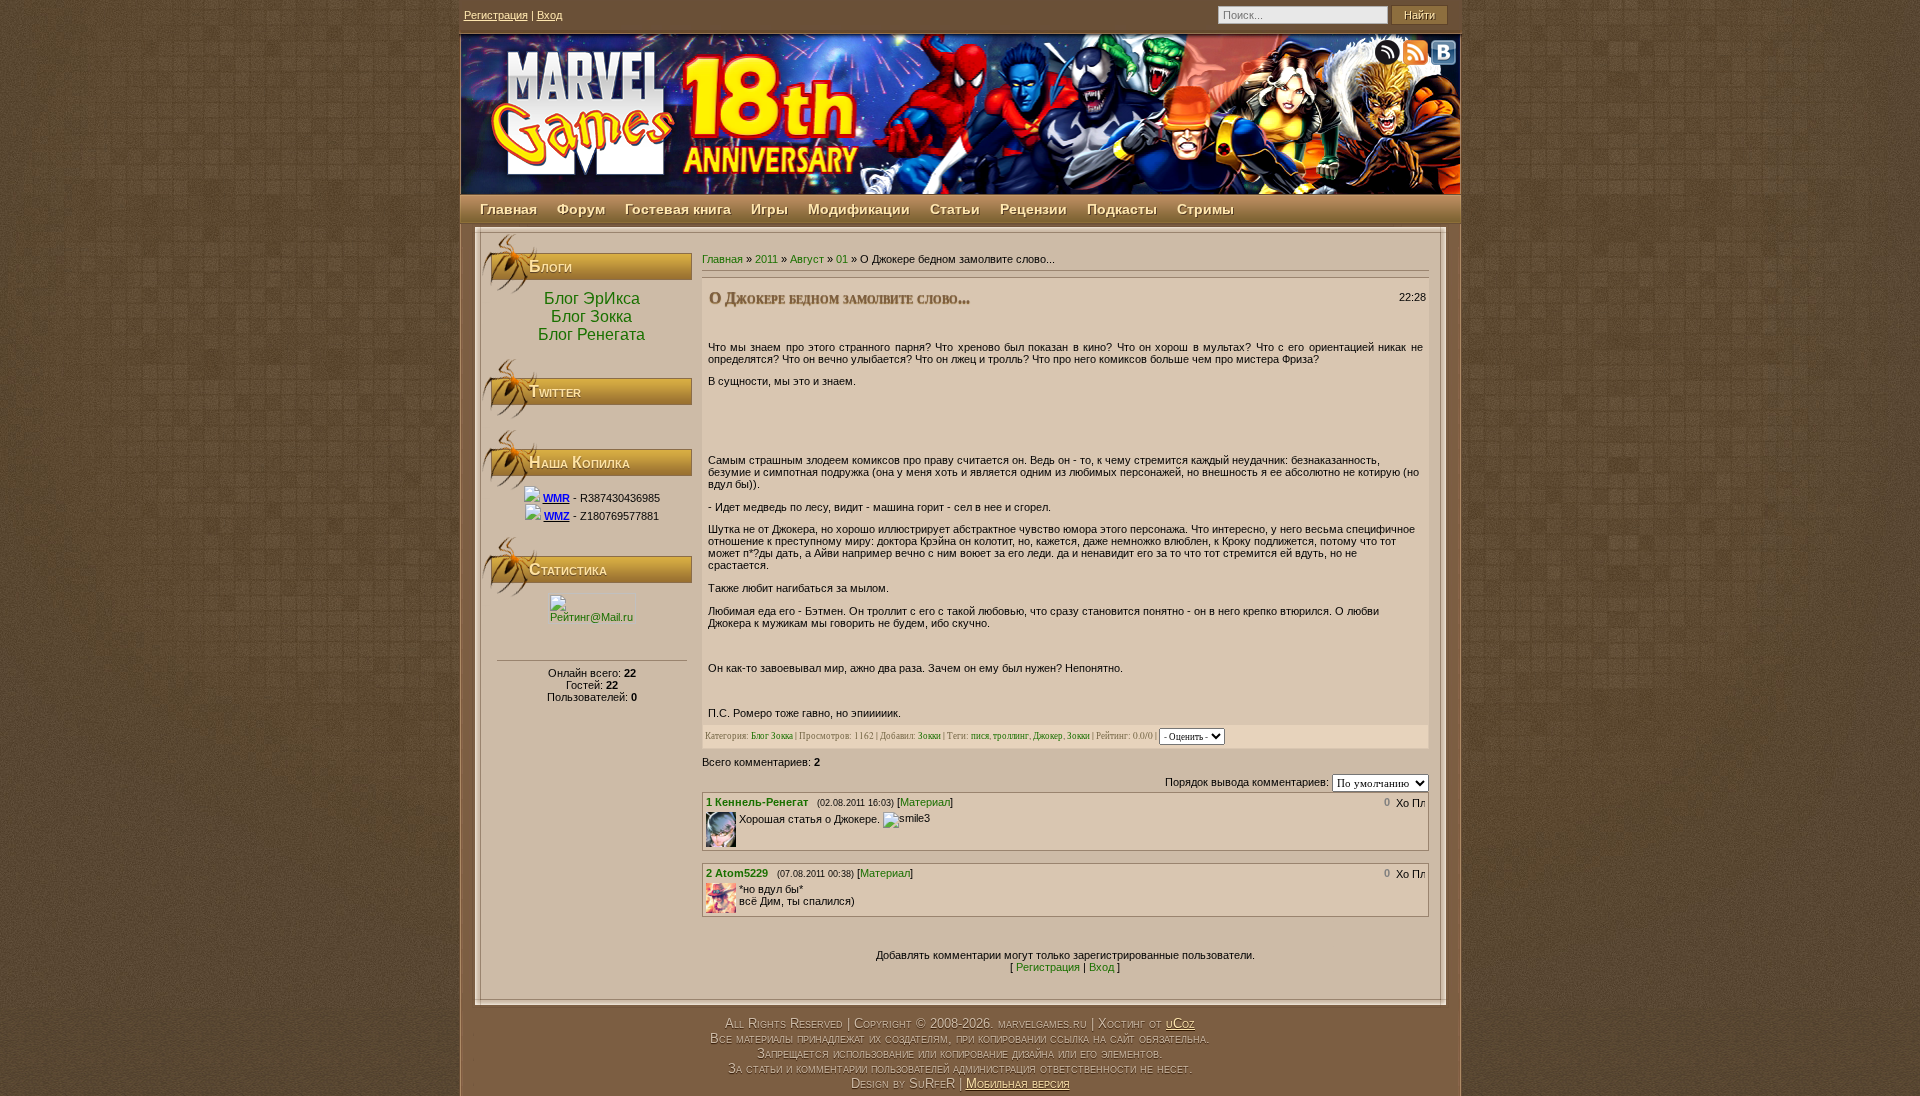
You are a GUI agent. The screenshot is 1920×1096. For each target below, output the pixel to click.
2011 (766, 259)
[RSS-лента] (1417, 56)
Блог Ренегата (591, 334)
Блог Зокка (591, 316)
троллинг (1011, 735)
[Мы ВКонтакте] (1445, 56)
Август (807, 259)
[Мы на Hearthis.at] (1389, 56)
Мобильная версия (1018, 1083)
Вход (549, 15)
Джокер (1048, 735)
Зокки (929, 735)
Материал (925, 802)
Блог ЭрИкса (592, 298)
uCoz (1180, 1023)
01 (842, 259)
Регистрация (496, 15)
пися (980, 735)
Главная (722, 259)
